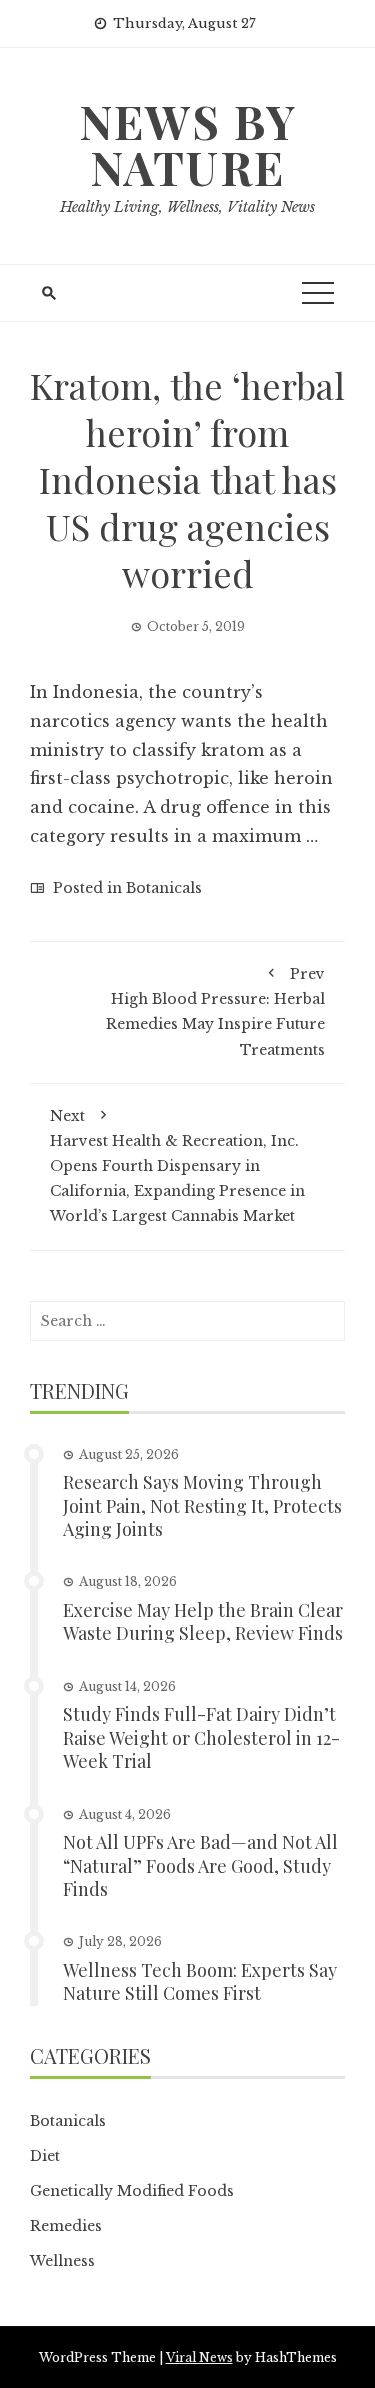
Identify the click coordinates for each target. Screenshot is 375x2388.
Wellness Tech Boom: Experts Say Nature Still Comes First (200, 1981)
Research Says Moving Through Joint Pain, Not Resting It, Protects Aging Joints (202, 1505)
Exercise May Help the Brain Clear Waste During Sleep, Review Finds (203, 1621)
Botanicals (164, 888)
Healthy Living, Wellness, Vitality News (187, 207)
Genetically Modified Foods (132, 2191)
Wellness (62, 2261)
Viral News (199, 2357)
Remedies (66, 2226)
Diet (45, 2156)
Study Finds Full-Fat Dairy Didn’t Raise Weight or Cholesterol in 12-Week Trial (201, 1737)
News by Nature (188, 144)
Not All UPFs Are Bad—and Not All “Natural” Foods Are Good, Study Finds (200, 1865)
